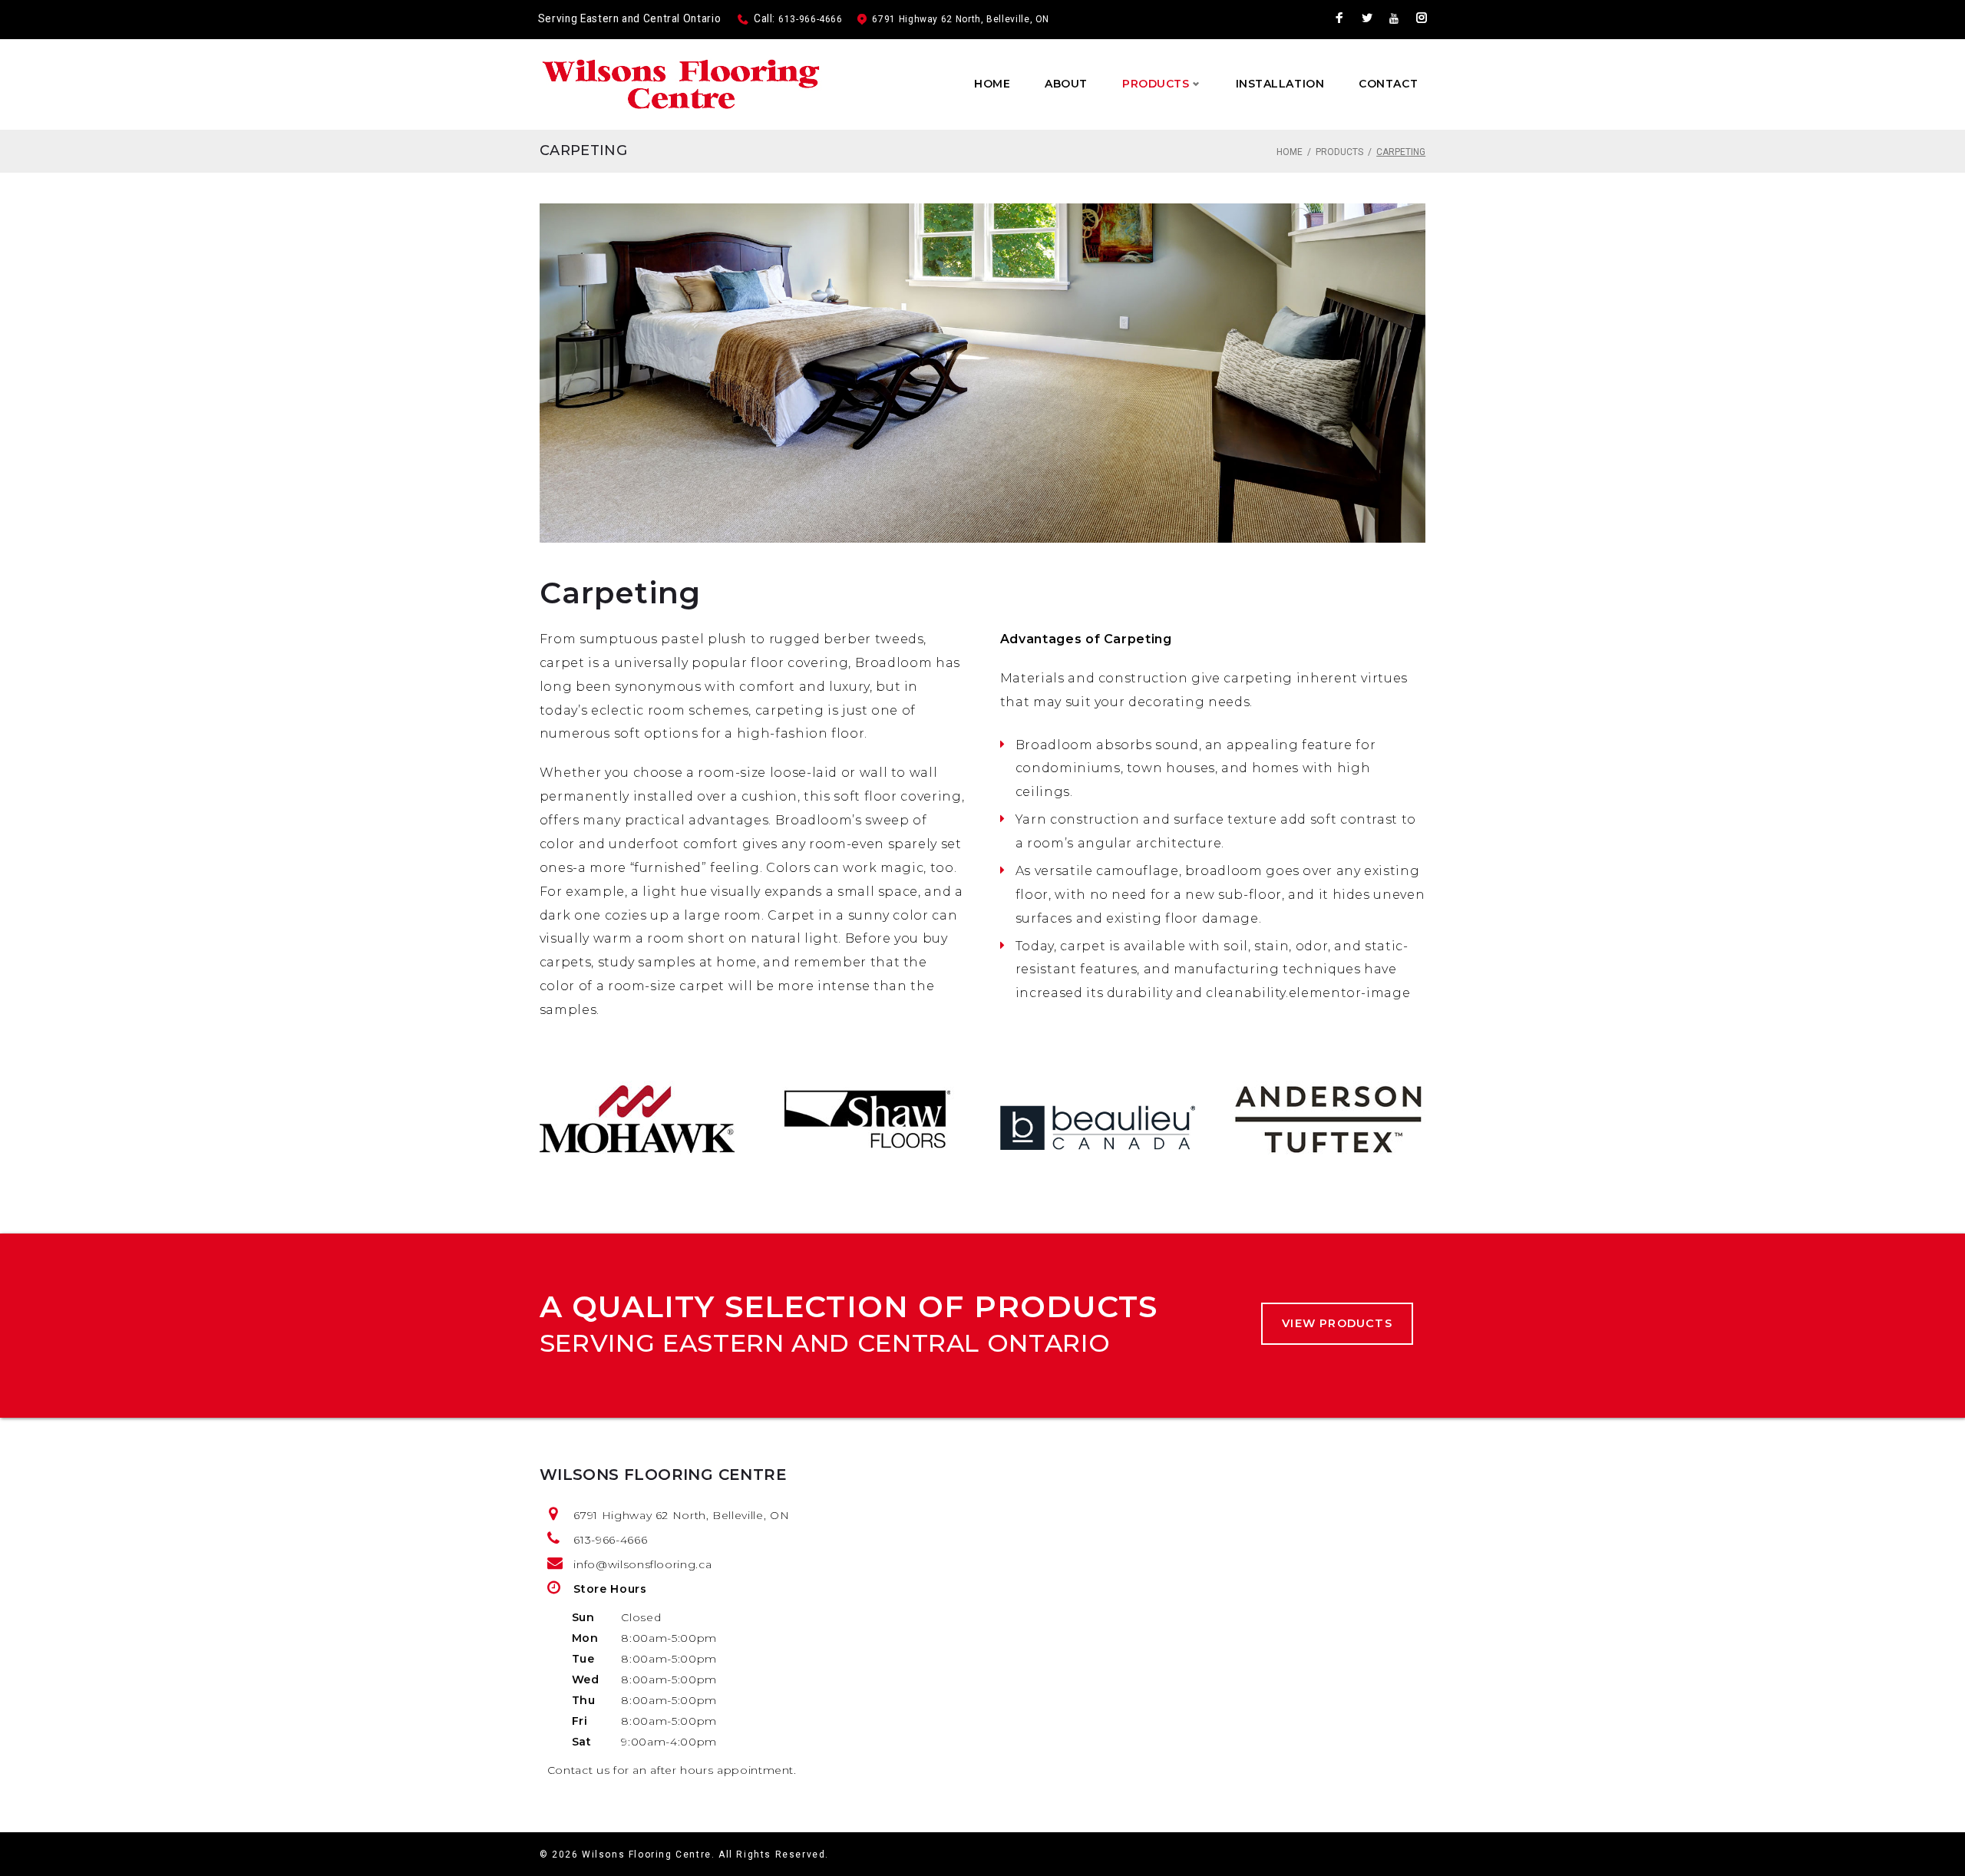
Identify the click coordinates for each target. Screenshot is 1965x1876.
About (1066, 84)
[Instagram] (1422, 20)
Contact (1388, 84)
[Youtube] (1394, 19)
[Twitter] (1367, 20)
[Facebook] (1340, 20)
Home (992, 84)
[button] (1337, 1324)
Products (1156, 84)
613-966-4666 (811, 19)
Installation (1280, 84)
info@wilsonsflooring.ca (642, 1564)
